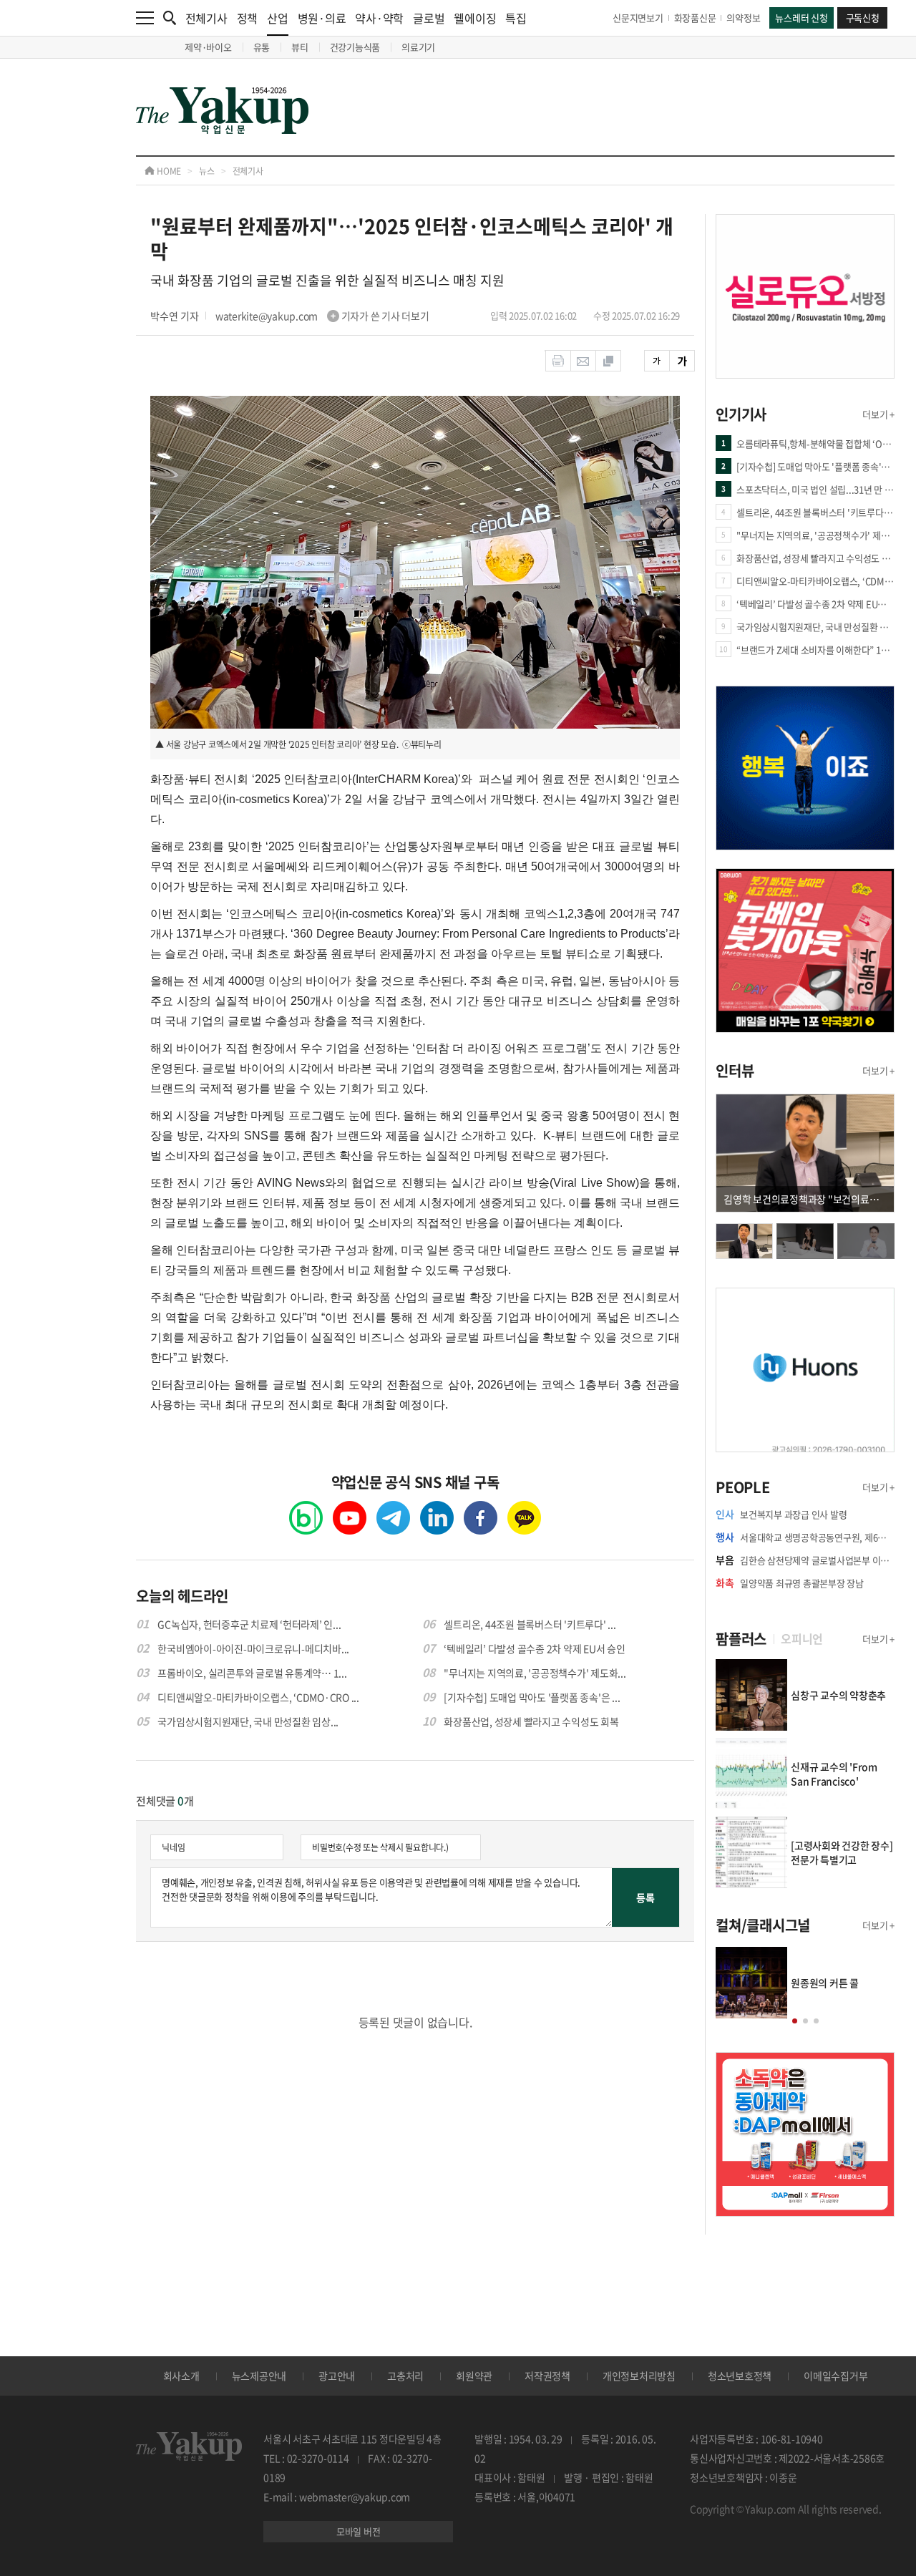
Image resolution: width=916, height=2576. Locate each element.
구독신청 (863, 18)
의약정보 (743, 18)
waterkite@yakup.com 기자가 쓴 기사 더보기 (322, 316)
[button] (795, 2021)
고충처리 (405, 2376)
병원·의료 (322, 18)
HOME (168, 171)
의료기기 (418, 47)
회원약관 (474, 2376)
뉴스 (207, 171)
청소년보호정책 (740, 2376)
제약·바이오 (208, 47)
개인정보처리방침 (639, 2376)
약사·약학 (379, 18)
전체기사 (206, 18)
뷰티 (300, 47)
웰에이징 (475, 18)
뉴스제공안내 (259, 2376)
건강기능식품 (355, 47)
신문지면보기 (638, 18)
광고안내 (337, 2376)
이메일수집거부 (835, 2376)
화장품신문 (695, 18)
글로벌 (429, 18)
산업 (278, 18)
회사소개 (181, 2376)
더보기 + (878, 414)
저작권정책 (547, 2376)
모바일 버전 (359, 2531)
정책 (248, 18)
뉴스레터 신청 (801, 18)
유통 (262, 47)
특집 (516, 18)
